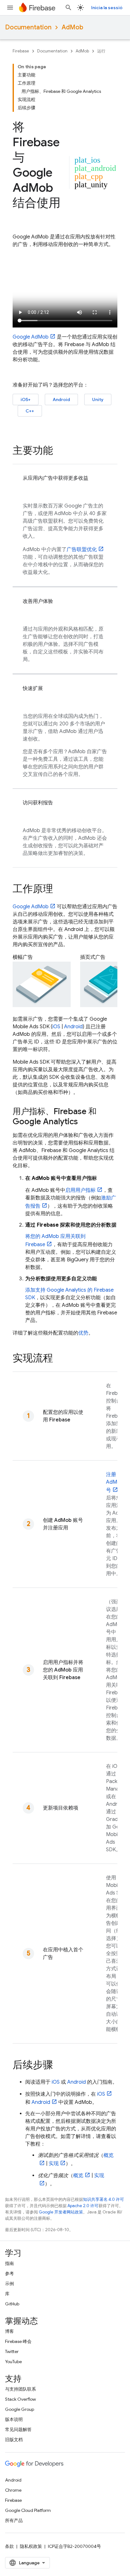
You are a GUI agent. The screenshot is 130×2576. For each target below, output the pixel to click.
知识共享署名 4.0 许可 (103, 2199)
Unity (98, 399)
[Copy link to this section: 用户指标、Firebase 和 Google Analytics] (84, 1122)
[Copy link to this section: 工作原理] (59, 890)
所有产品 (14, 2520)
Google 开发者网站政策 (61, 2212)
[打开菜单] (10, 8)
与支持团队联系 (21, 2389)
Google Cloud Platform (28, 2510)
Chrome (13, 2490)
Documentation (28, 27)
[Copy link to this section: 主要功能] (59, 451)
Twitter (12, 2351)
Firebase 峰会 (18, 2341)
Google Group (20, 2409)
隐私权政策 (31, 2546)
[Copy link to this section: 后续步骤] (59, 2066)
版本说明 (14, 2419)
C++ (30, 411)
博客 (9, 2331)
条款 (9, 2546)
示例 (9, 2284)
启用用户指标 (80, 1190)
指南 (9, 2263)
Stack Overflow (21, 2399)
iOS (56, 1027)
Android (61, 399)
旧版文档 (14, 2440)
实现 (54, 2164)
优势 (83, 1333)
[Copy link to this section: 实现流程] (59, 1359)
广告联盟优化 (82, 549)
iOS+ (26, 399)
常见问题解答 (18, 2429)
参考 (9, 2273)
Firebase (21, 51)
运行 (101, 51)
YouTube (13, 2362)
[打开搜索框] (68, 8)
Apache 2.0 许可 (83, 2206)
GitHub (12, 2304)
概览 (78, 2176)
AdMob (72, 27)
